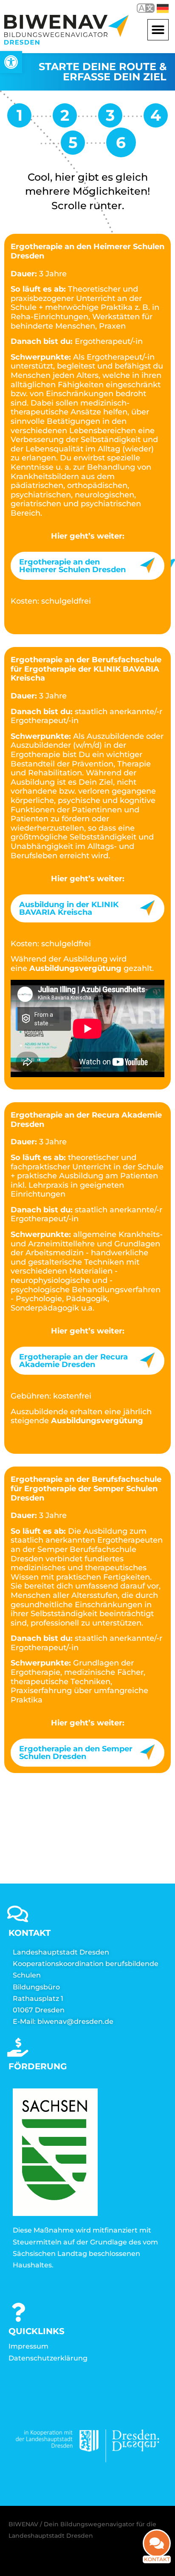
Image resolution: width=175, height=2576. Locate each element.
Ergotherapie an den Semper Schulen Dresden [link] (76, 1753)
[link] (11, 62)
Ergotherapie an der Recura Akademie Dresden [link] (73, 1361)
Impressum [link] (28, 2346)
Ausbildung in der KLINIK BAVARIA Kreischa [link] (69, 908)
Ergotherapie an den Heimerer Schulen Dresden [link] (72, 566)
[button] (158, 30)
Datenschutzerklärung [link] (48, 2358)
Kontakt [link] (157, 2559)
